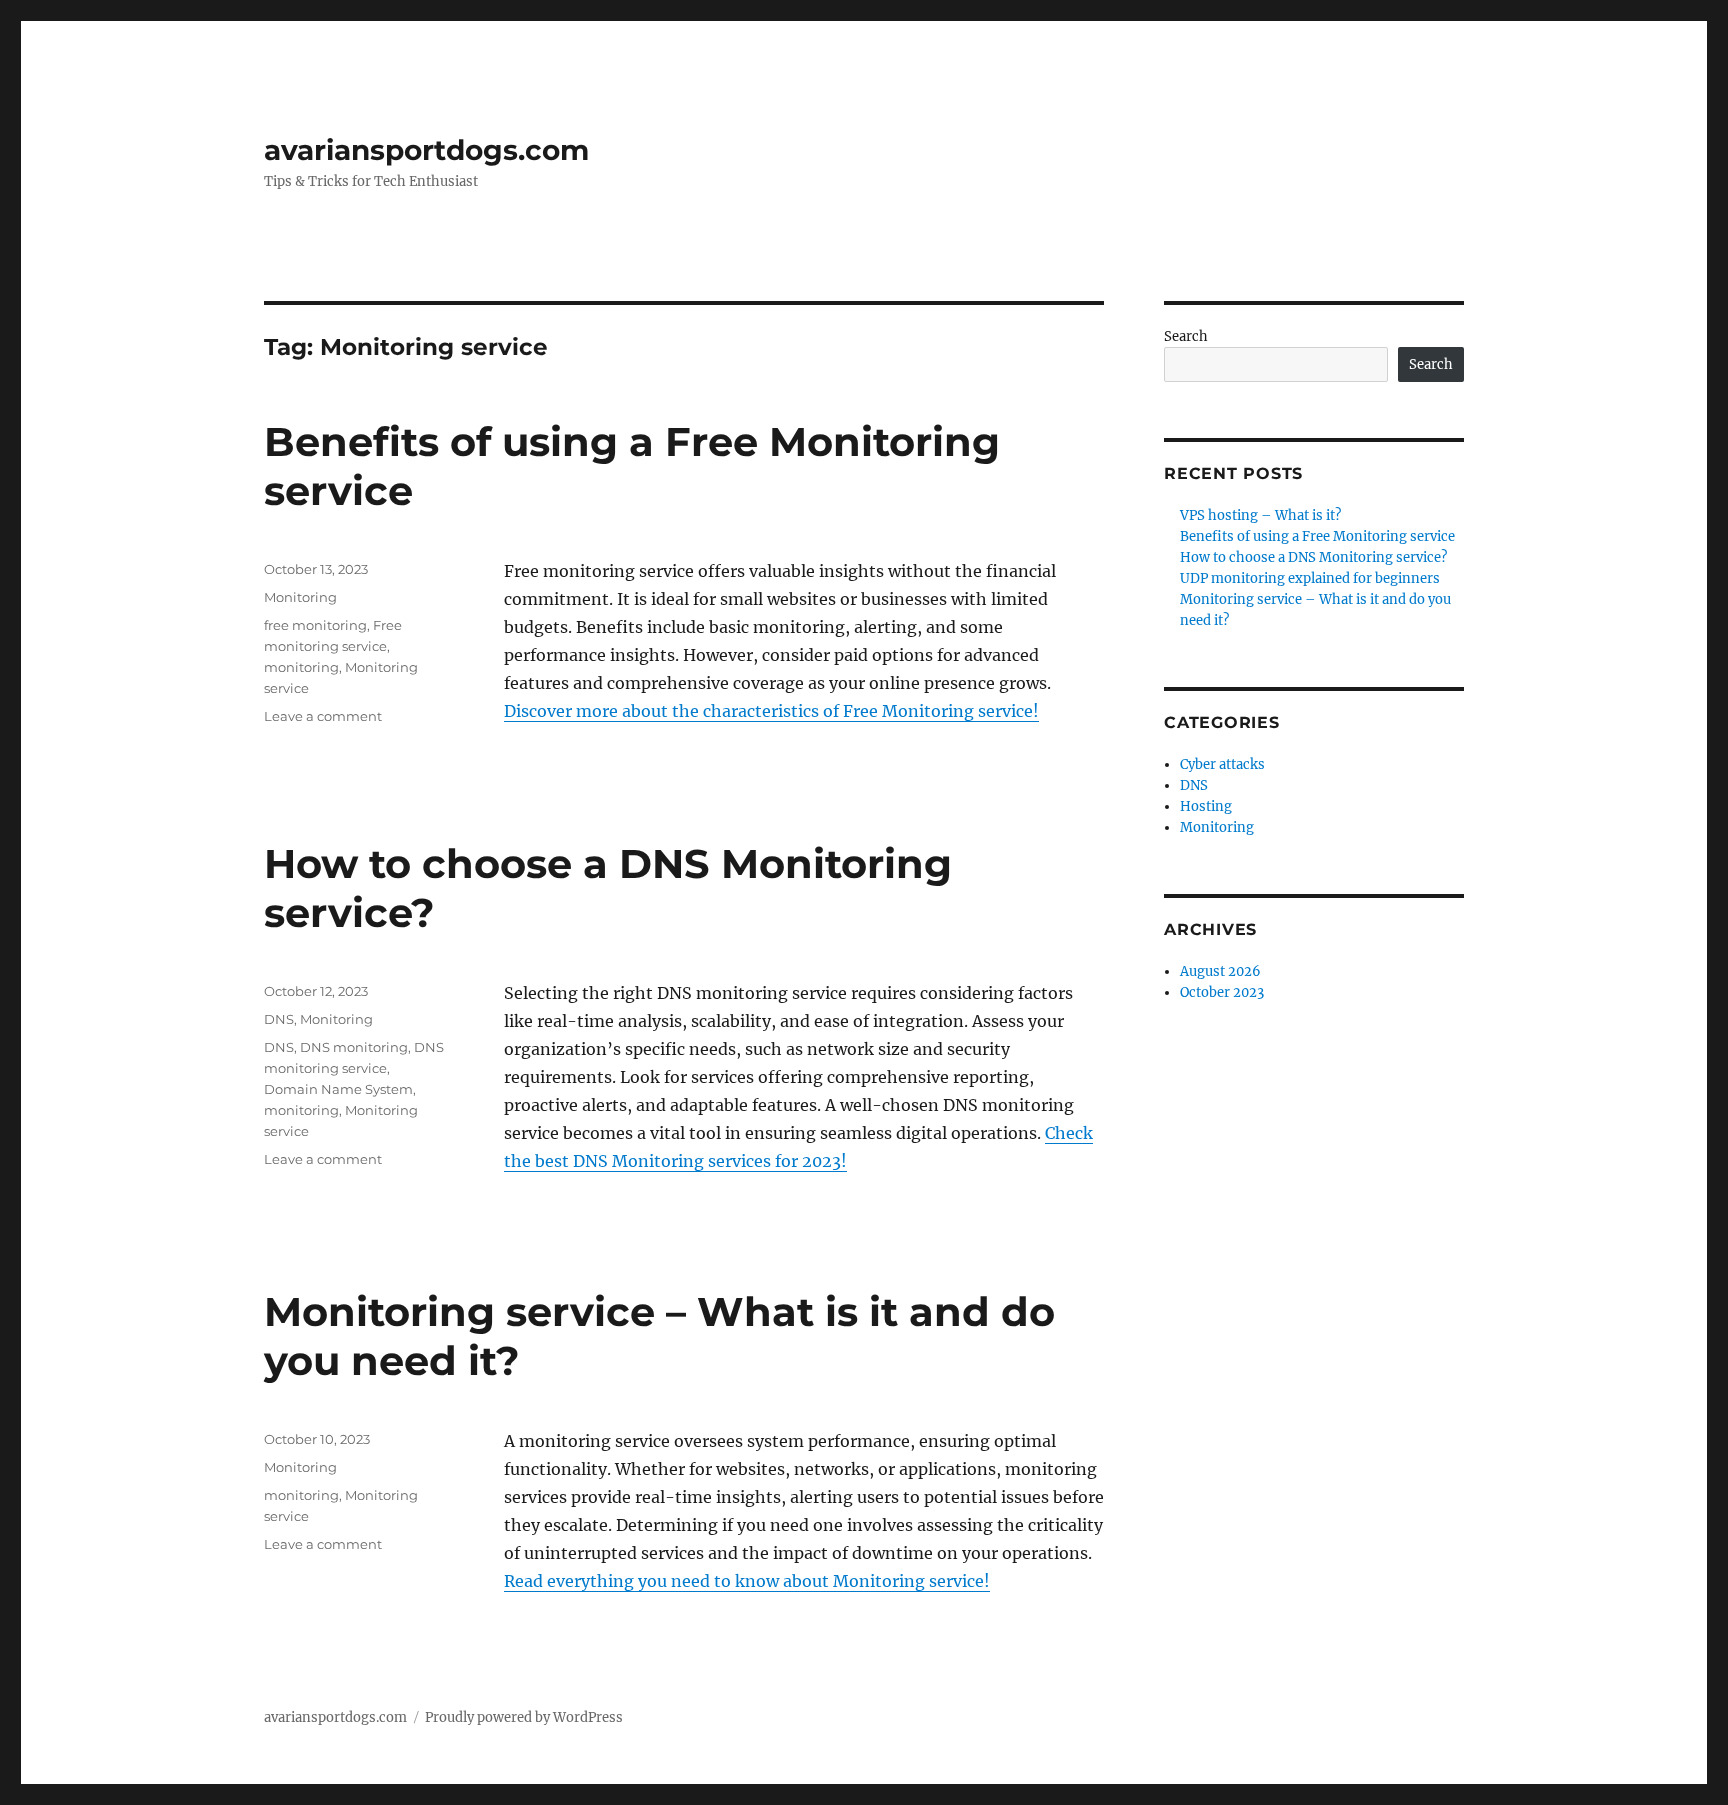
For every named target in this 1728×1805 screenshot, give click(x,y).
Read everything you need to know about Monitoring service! (747, 1581)
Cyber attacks (1222, 764)
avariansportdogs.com (426, 150)
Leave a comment (323, 716)
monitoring (301, 667)
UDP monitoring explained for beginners (1311, 578)
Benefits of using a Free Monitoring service (1317, 536)
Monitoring (300, 597)
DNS (279, 1019)
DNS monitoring (354, 1047)
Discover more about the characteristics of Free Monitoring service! (771, 711)
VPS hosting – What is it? (1260, 515)
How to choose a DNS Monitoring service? (1313, 557)
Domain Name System (338, 1089)
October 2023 (1222, 992)
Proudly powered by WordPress (524, 1717)
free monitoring (315, 625)
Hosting (1206, 806)
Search (1186, 336)
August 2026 (1220, 971)
